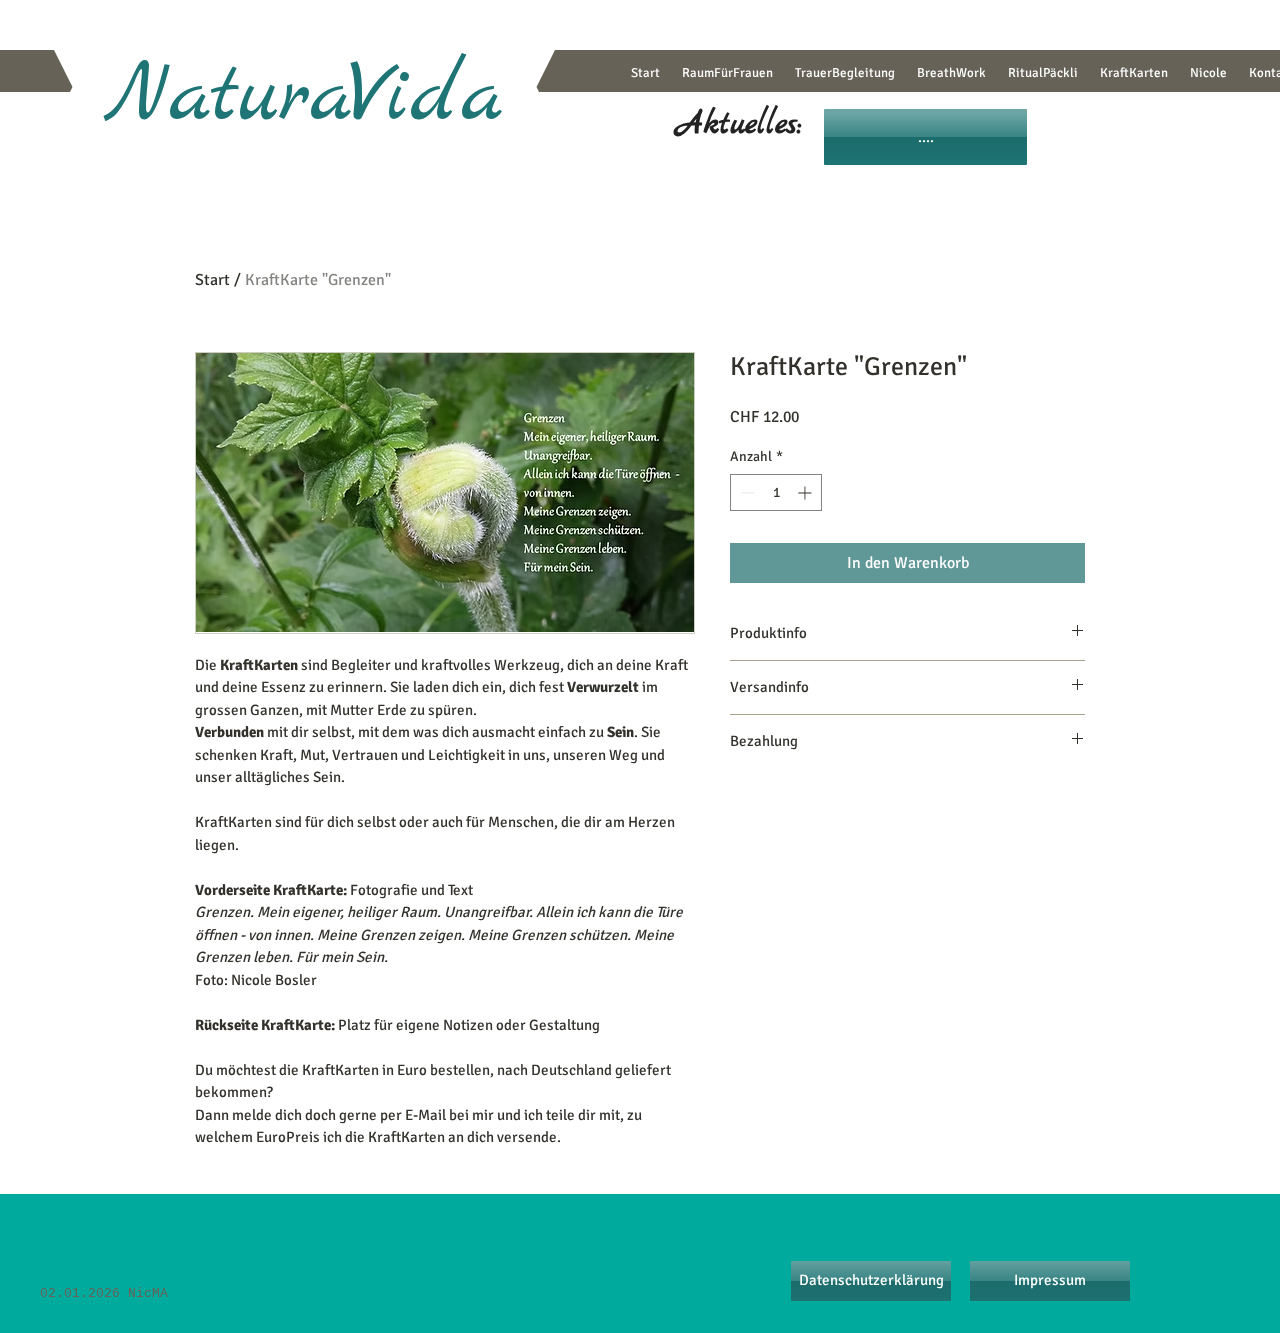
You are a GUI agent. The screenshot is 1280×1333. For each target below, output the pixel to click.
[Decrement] (745, 492)
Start (212, 280)
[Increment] (806, 492)
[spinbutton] (776, 492)
